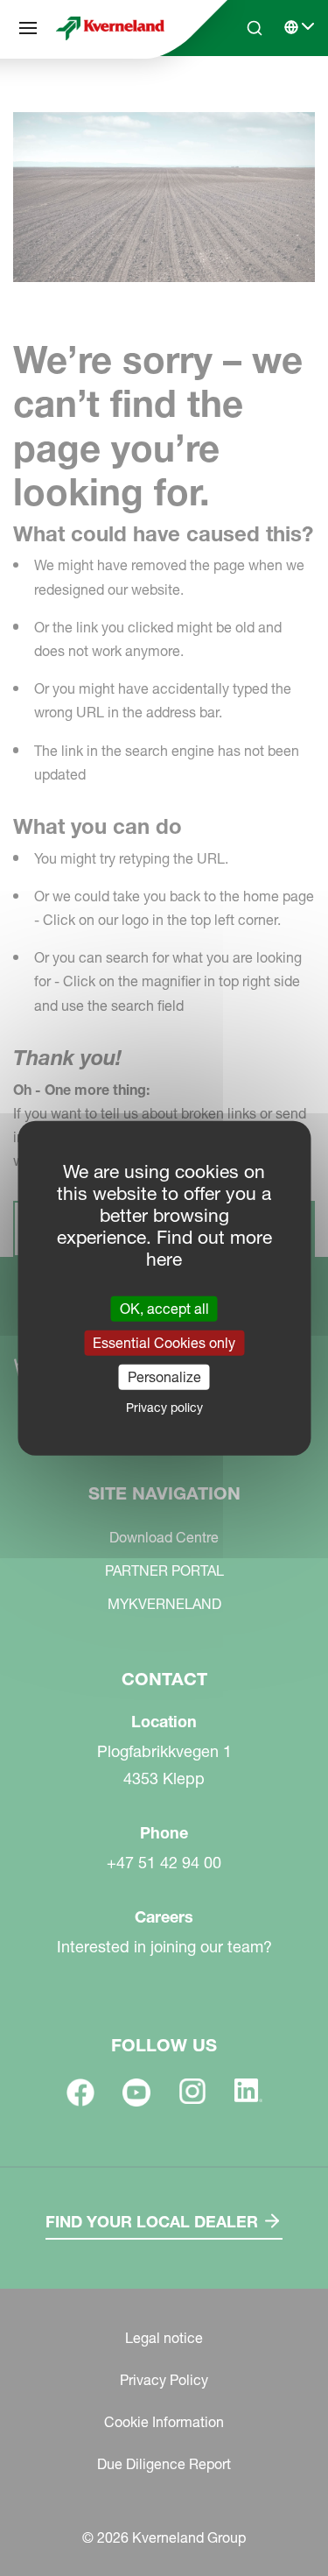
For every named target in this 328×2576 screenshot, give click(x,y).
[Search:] (242, 95)
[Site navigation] (28, 28)
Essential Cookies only (164, 1342)
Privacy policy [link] (164, 1408)
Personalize (164, 1377)
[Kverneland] (110, 28)
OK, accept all (164, 1308)
